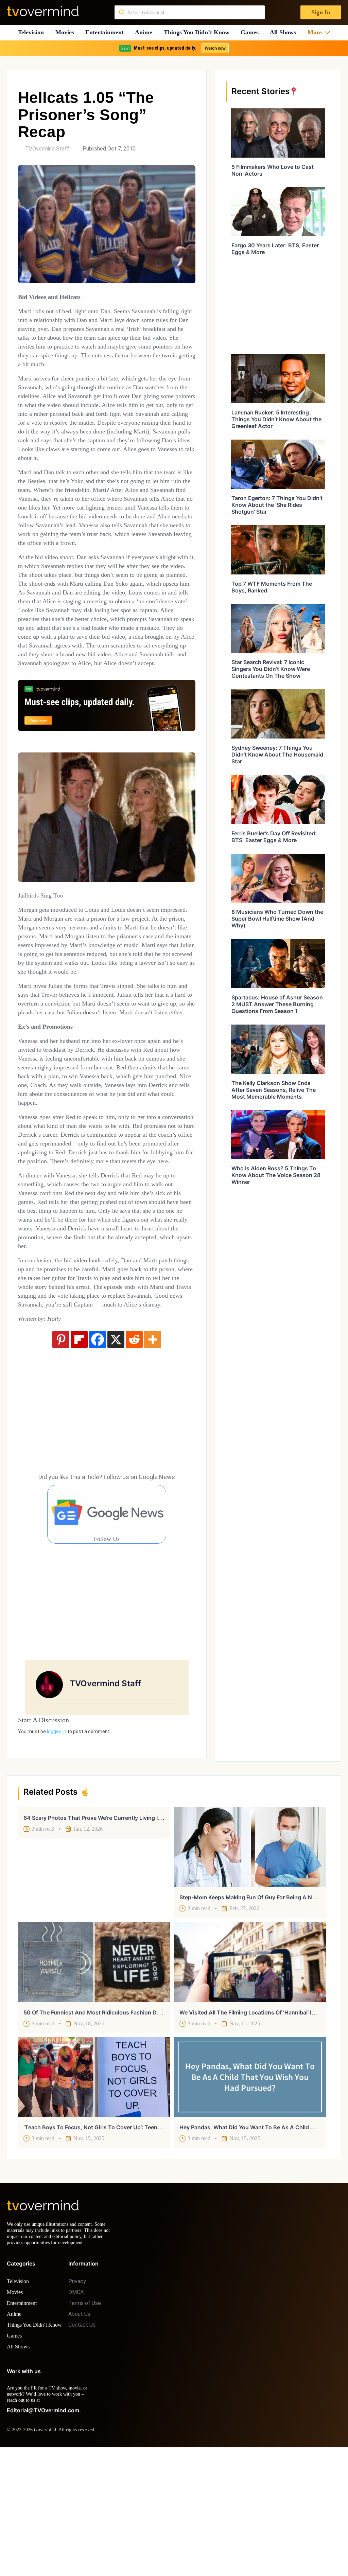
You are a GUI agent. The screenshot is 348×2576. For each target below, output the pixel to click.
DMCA (76, 2413)
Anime (146, 32)
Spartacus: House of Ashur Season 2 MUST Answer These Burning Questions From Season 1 (277, 1004)
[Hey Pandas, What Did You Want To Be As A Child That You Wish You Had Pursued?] (250, 2192)
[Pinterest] (61, 1454)
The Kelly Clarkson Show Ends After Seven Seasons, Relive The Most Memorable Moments (274, 1090)
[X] (116, 1454)
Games (252, 32)
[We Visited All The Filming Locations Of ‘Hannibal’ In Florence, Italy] (250, 2077)
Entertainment (107, 32)
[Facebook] (98, 1454)
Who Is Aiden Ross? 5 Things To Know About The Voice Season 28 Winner (276, 1175)
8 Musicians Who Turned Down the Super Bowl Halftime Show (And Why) (277, 919)
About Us (79, 2435)
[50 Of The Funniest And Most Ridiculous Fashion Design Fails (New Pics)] (94, 2077)
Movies (66, 32)
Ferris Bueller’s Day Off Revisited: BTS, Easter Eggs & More (274, 837)
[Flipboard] (79, 1454)
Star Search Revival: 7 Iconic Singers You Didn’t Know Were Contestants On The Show (271, 669)
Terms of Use (85, 2424)
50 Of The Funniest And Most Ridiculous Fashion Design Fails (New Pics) (118, 2127)
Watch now (215, 48)
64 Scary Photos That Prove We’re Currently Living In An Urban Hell (111, 1933)
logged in (57, 1846)
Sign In (320, 12)
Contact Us (82, 2446)
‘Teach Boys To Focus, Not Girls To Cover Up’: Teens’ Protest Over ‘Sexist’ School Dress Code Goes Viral (159, 2242)
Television (31, 32)
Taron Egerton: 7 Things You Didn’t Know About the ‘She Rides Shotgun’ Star (277, 505)
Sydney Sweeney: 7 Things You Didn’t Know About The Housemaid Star (277, 754)
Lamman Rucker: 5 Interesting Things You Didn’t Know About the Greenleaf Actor (276, 419)
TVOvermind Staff (47, 149)
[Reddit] (134, 1454)
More (317, 32)
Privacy (77, 2402)
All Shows (286, 32)
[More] (153, 1454)
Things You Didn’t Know (199, 32)
